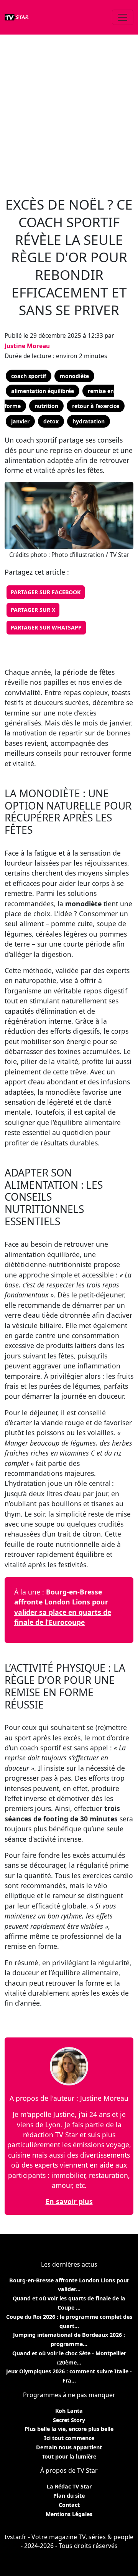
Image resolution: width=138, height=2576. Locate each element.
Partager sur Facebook (46, 592)
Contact (69, 2505)
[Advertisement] (69, 111)
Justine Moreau (27, 346)
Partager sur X (33, 610)
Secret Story (69, 2420)
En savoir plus (69, 2201)
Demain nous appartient (69, 2447)
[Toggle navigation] (123, 17)
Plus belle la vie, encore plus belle (69, 2429)
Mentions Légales (69, 2514)
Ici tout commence (69, 2438)
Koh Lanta (69, 2411)
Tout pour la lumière (69, 2456)
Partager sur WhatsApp (46, 627)
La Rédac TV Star (69, 2486)
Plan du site (69, 2496)
